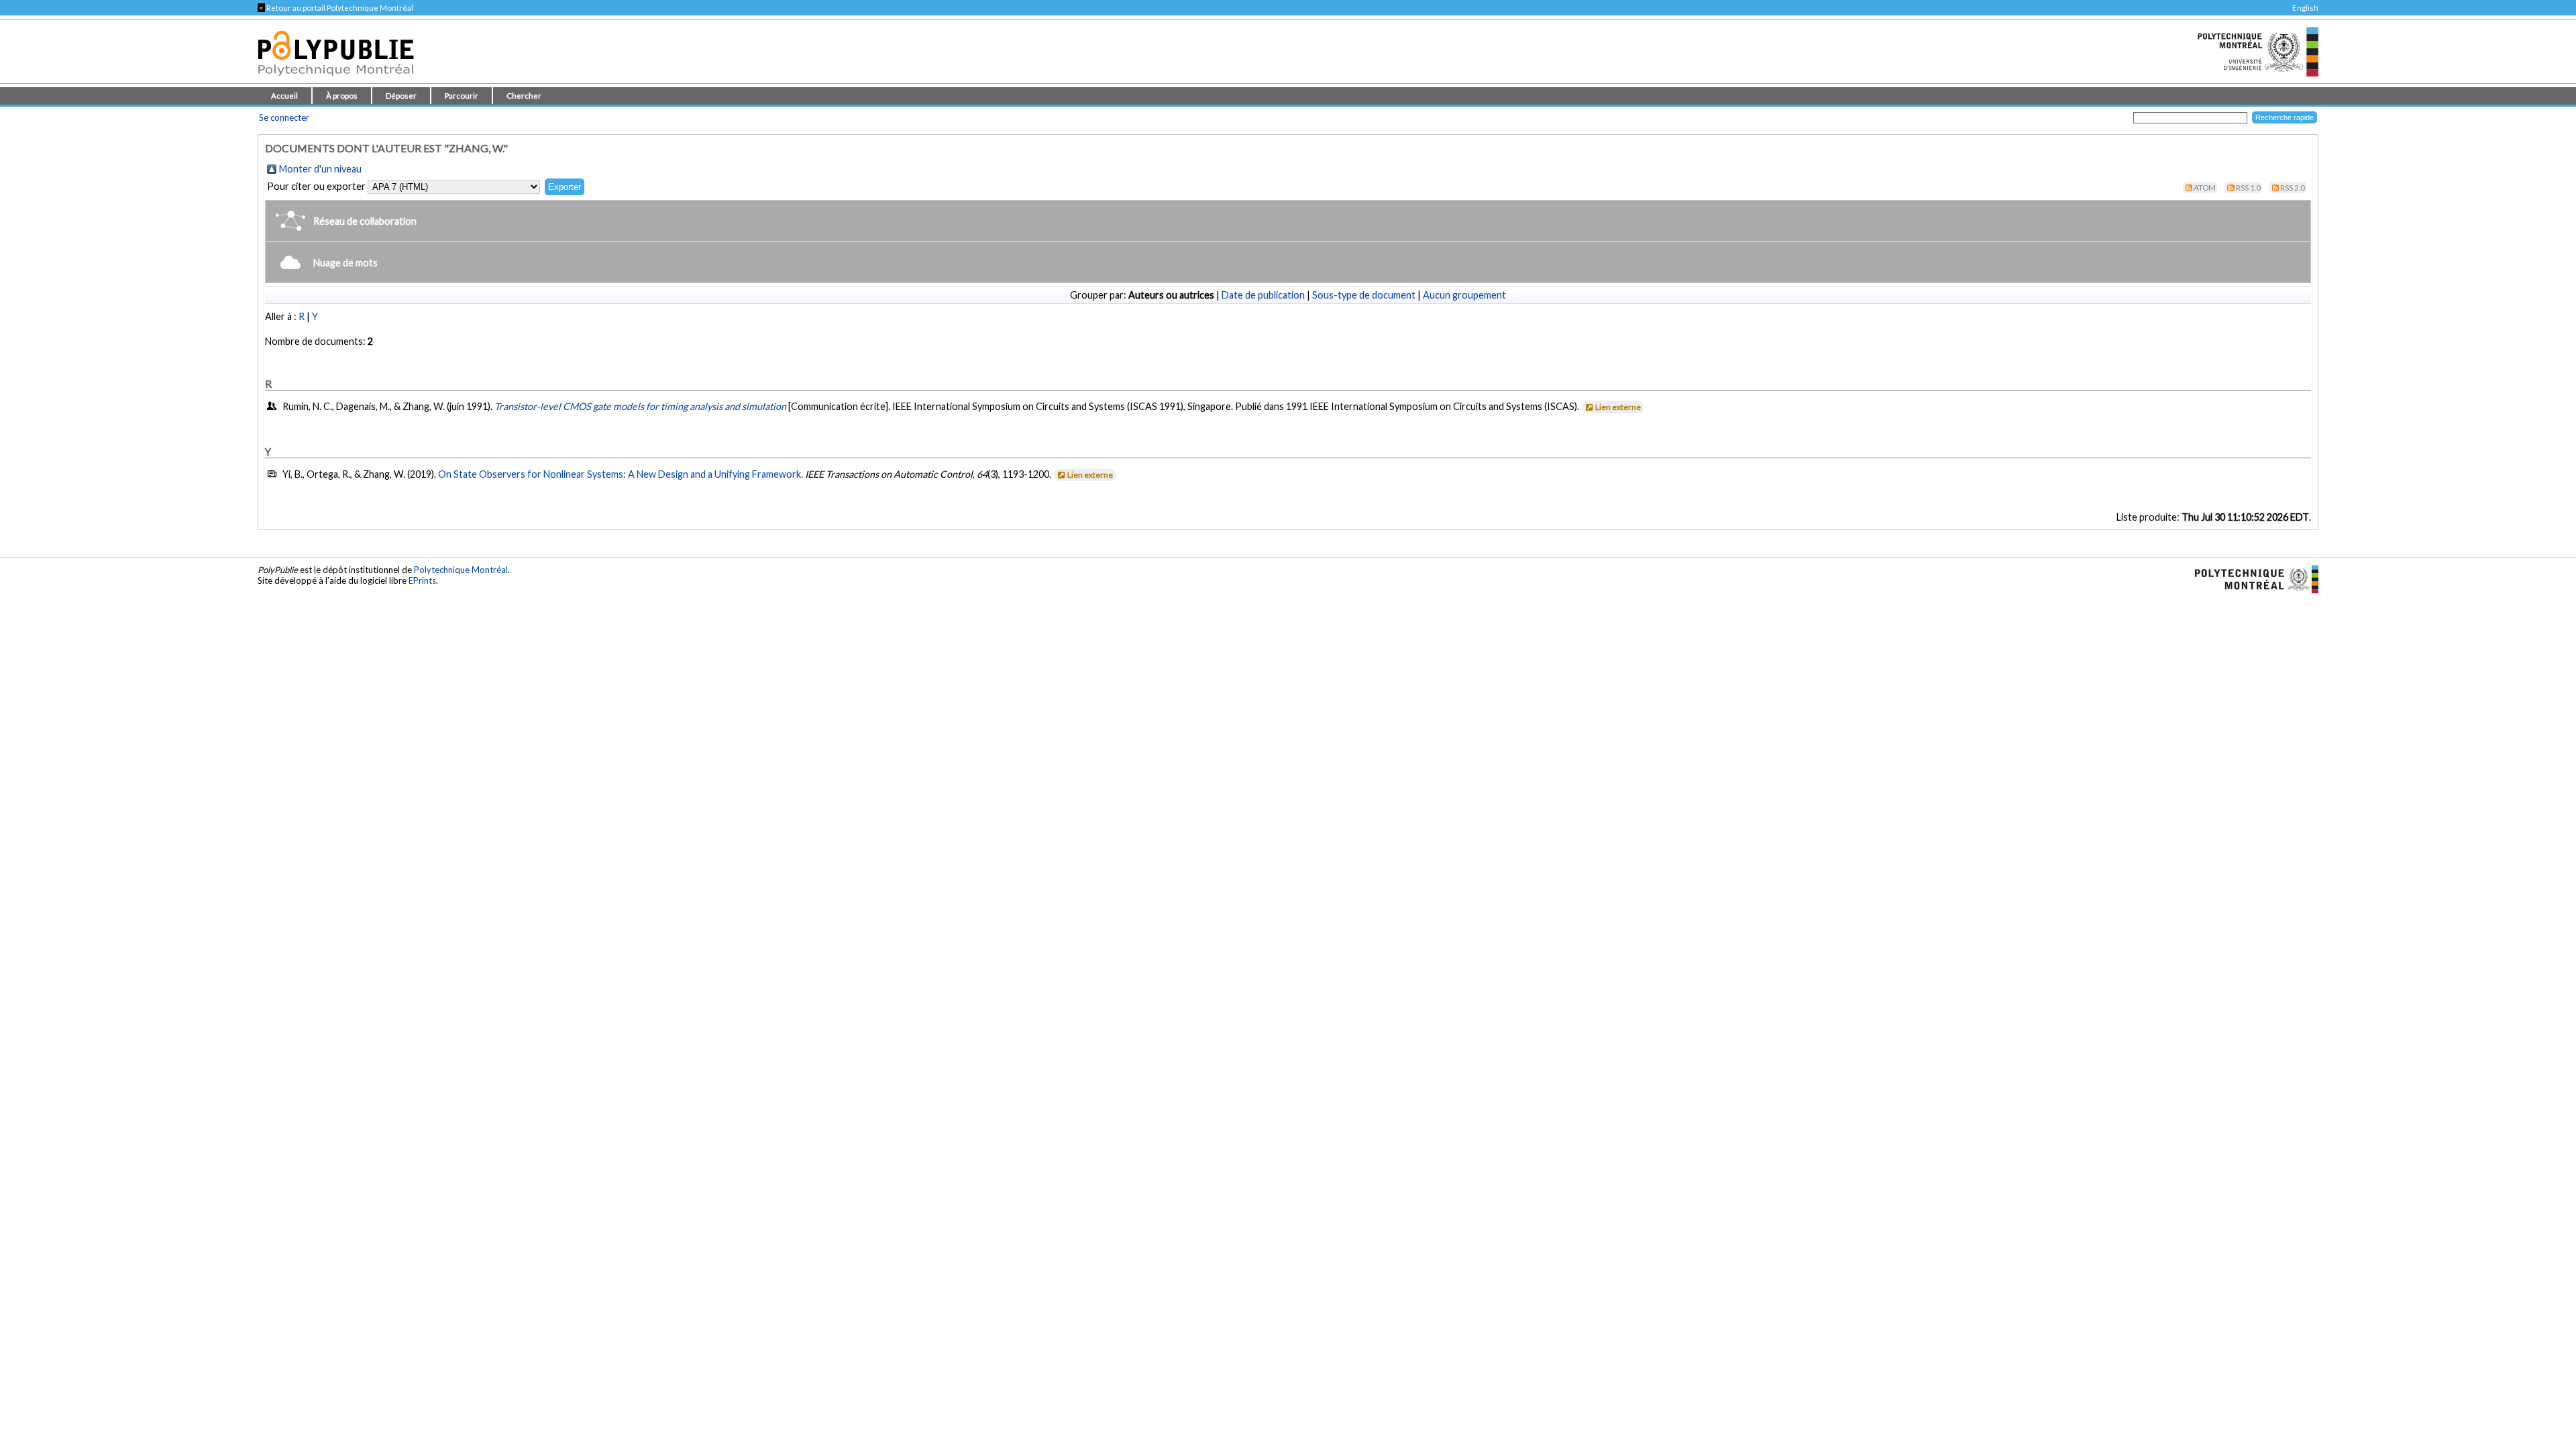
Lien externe (1618, 407)
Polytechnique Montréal (461, 570)
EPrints (422, 580)
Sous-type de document (1364, 295)
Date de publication (1263, 295)
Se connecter (284, 117)
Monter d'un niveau (320, 169)
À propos (342, 96)
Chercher (524, 96)
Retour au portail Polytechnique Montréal (335, 8)
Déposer (401, 96)
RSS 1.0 (2248, 188)
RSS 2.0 (2293, 188)
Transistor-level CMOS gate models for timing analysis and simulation (640, 406)
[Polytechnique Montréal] (2251, 578)
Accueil (284, 96)
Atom (2205, 188)
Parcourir (462, 96)
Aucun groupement (1464, 295)
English (2305, 8)
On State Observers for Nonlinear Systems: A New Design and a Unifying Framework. (621, 474)
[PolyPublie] (336, 80)
